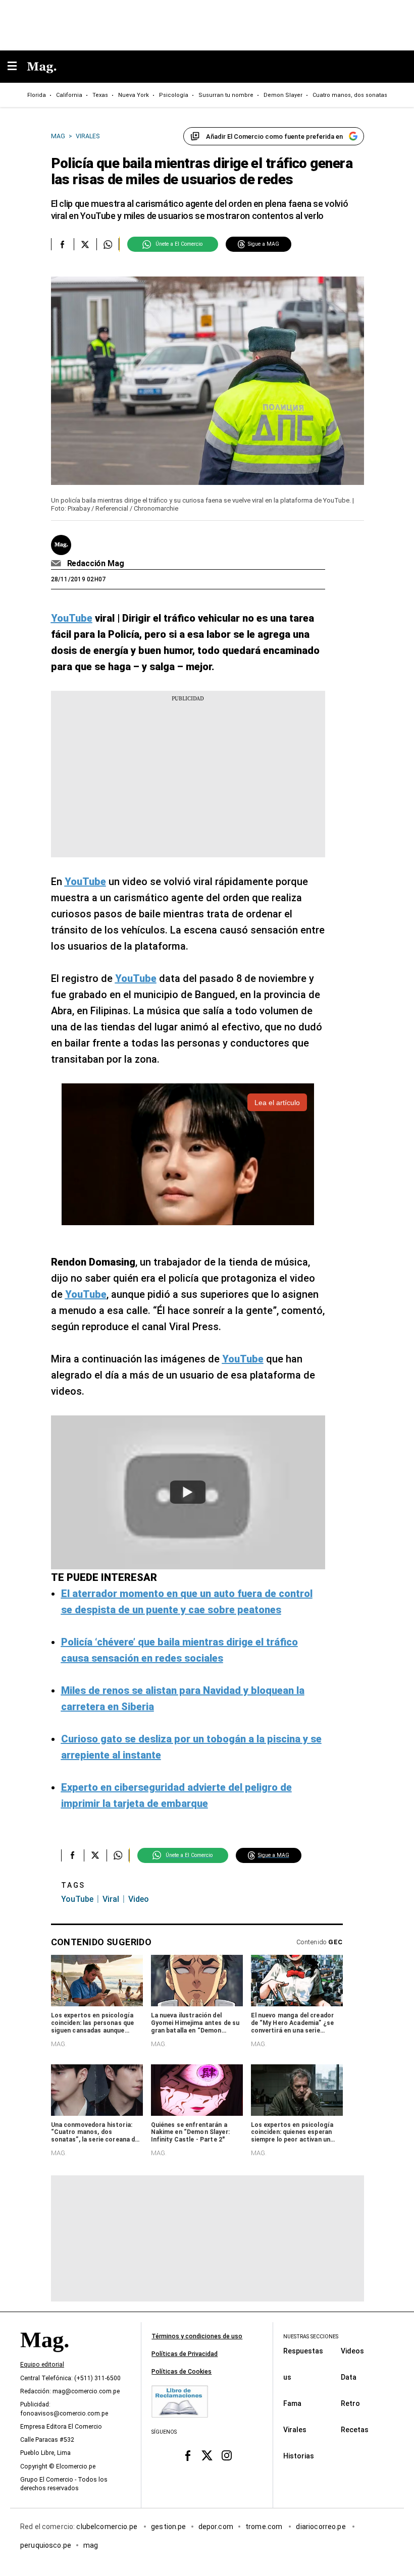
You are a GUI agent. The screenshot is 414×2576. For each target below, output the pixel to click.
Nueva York (134, 95)
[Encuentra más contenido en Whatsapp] (108, 244)
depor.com (216, 2527)
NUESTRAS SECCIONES (311, 2337)
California (69, 95)
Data (349, 2377)
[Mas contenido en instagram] (226, 2456)
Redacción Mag (96, 563)
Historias (299, 2456)
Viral (111, 1899)
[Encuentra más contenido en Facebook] (62, 244)
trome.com (265, 2527)
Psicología (174, 95)
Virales (295, 2430)
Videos (352, 2351)
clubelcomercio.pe (108, 2527)
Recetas (355, 2430)
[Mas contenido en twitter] (207, 2456)
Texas (100, 95)
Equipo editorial (42, 2365)
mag (91, 2545)
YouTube (77, 1899)
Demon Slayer (283, 95)
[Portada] (44, 2357)
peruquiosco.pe (46, 2545)
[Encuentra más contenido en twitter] (85, 244)
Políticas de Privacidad (185, 2354)
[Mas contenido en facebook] (188, 2456)
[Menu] (17, 67)
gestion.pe (169, 2527)
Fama (292, 2403)
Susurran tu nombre (226, 95)
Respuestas (303, 2351)
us (287, 2377)
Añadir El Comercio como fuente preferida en (274, 136)
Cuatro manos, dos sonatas (350, 95)
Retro (350, 2403)
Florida (37, 95)
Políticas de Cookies (182, 2372)
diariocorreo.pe (321, 2527)
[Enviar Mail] (57, 564)
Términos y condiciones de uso (197, 2336)
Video (139, 1899)
